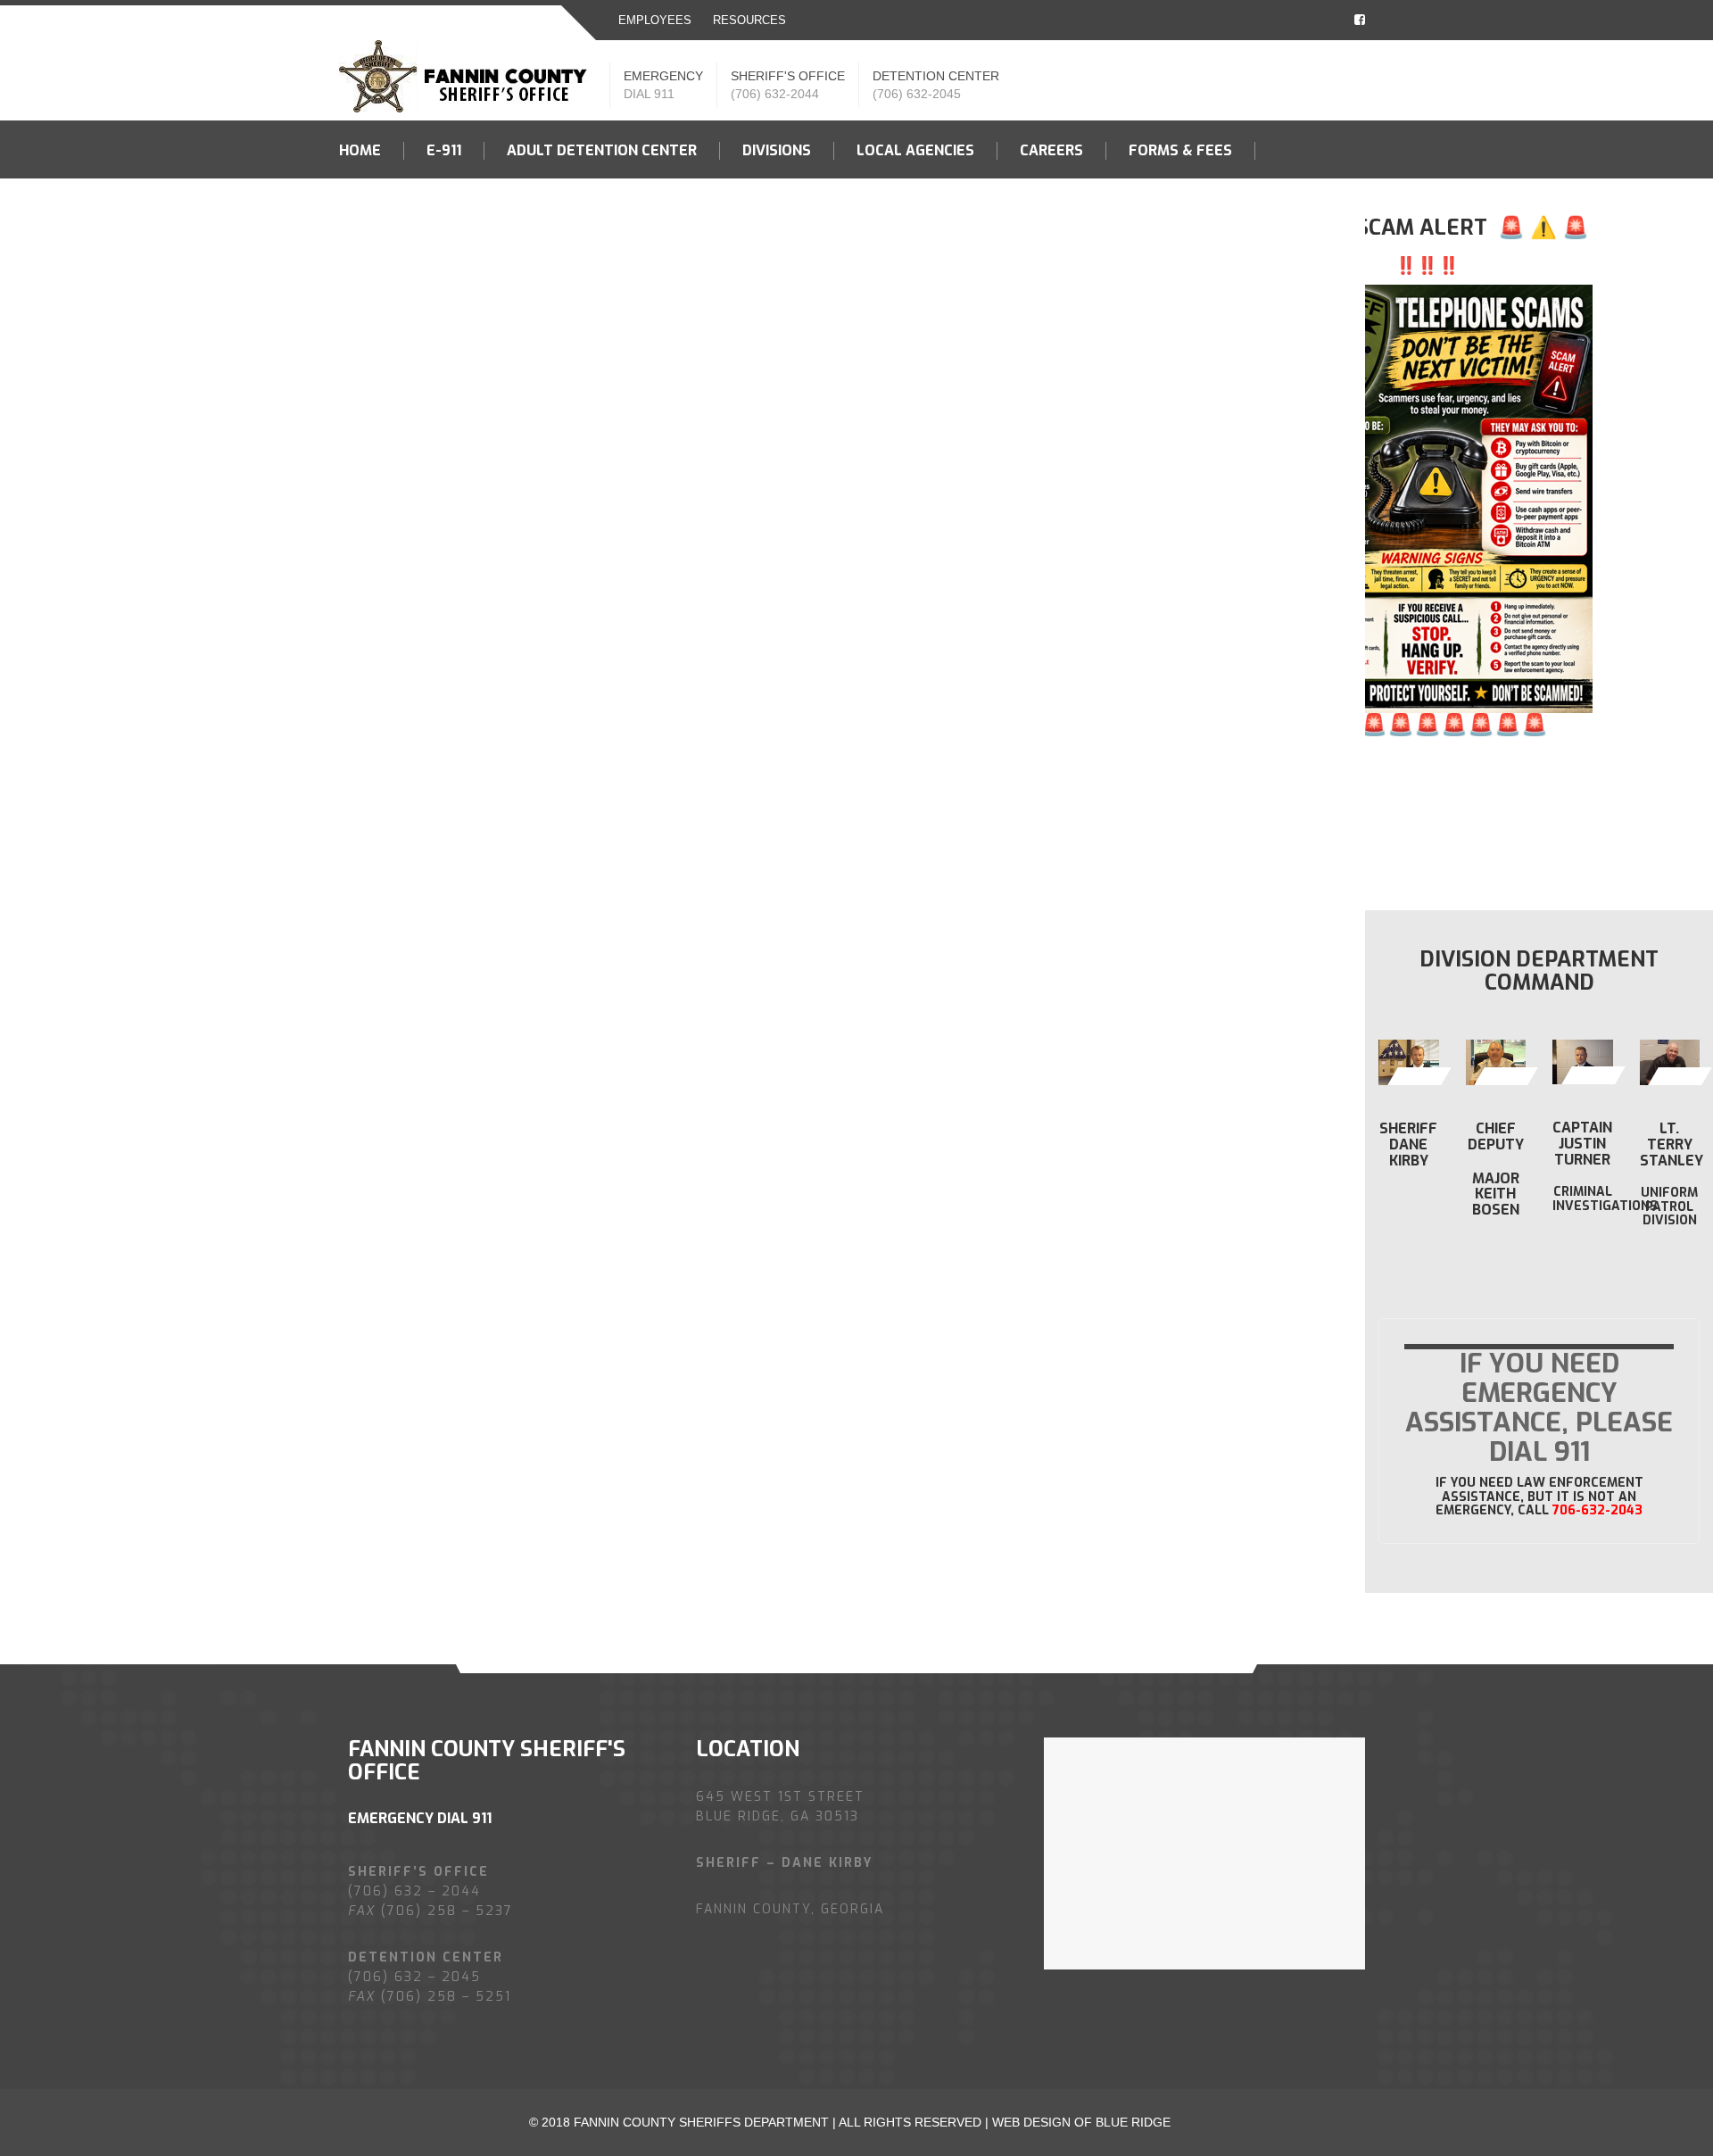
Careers (1051, 151)
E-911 (444, 151)
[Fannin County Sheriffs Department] (468, 75)
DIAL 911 (649, 94)
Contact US (384, 209)
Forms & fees (1180, 151)
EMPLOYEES (655, 20)
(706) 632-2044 (775, 94)
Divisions (777, 151)
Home (360, 151)
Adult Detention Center (602, 151)
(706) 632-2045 (917, 94)
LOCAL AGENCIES (915, 151)
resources (749, 20)
